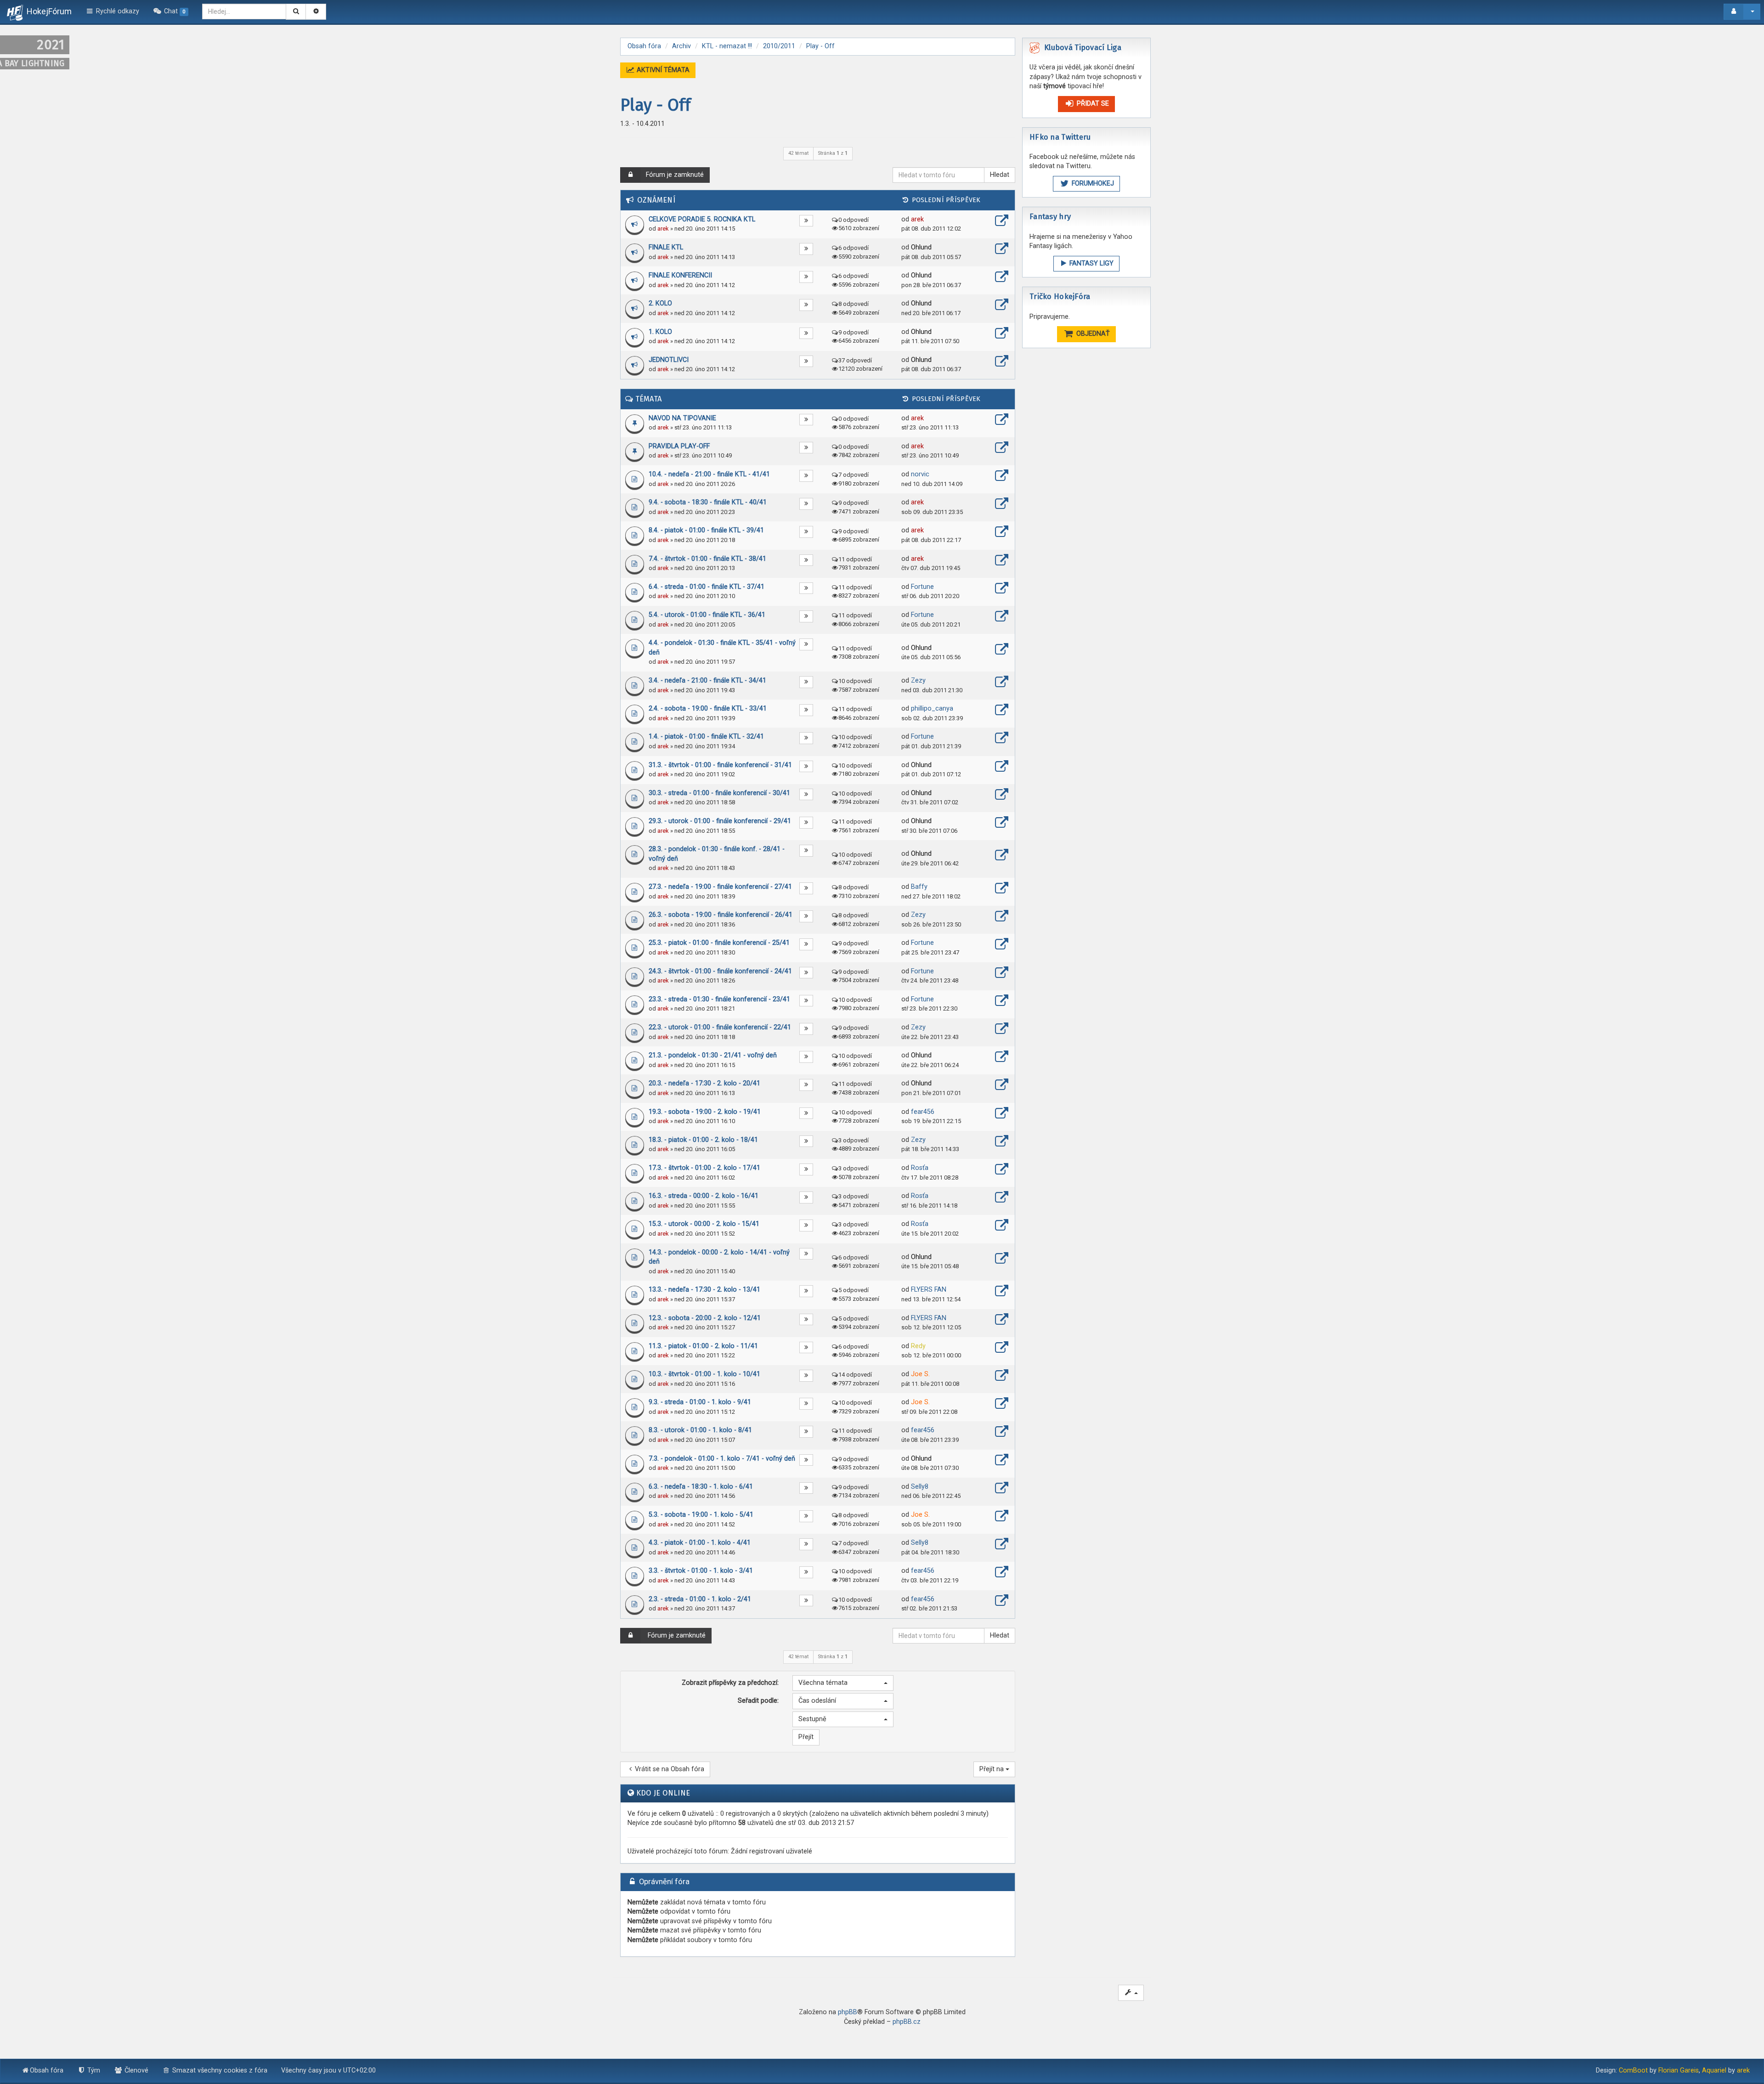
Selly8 (920, 1487)
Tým (93, 2070)
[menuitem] (171, 11)
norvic (920, 474)
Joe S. (920, 1374)
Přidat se (1092, 104)
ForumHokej (1092, 184)
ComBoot (1633, 2070)
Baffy (919, 887)
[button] (843, 1683)
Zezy (918, 681)
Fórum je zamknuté (675, 175)
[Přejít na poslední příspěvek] (1002, 222)
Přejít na (992, 1769)
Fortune (922, 587)
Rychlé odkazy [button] (117, 11)
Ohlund (921, 247)
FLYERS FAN (929, 1290)
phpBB (848, 2012)
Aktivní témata (662, 70)
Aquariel (1714, 2070)
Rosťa (920, 1168)
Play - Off (656, 105)
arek (663, 229)
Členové (136, 2070)
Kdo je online (663, 1793)
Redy (918, 1346)
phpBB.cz (907, 2022)
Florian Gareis (1679, 2070)
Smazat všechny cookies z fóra (219, 2070)
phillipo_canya (932, 709)
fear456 (923, 1112)
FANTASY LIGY (1091, 263)
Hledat (1000, 175)
